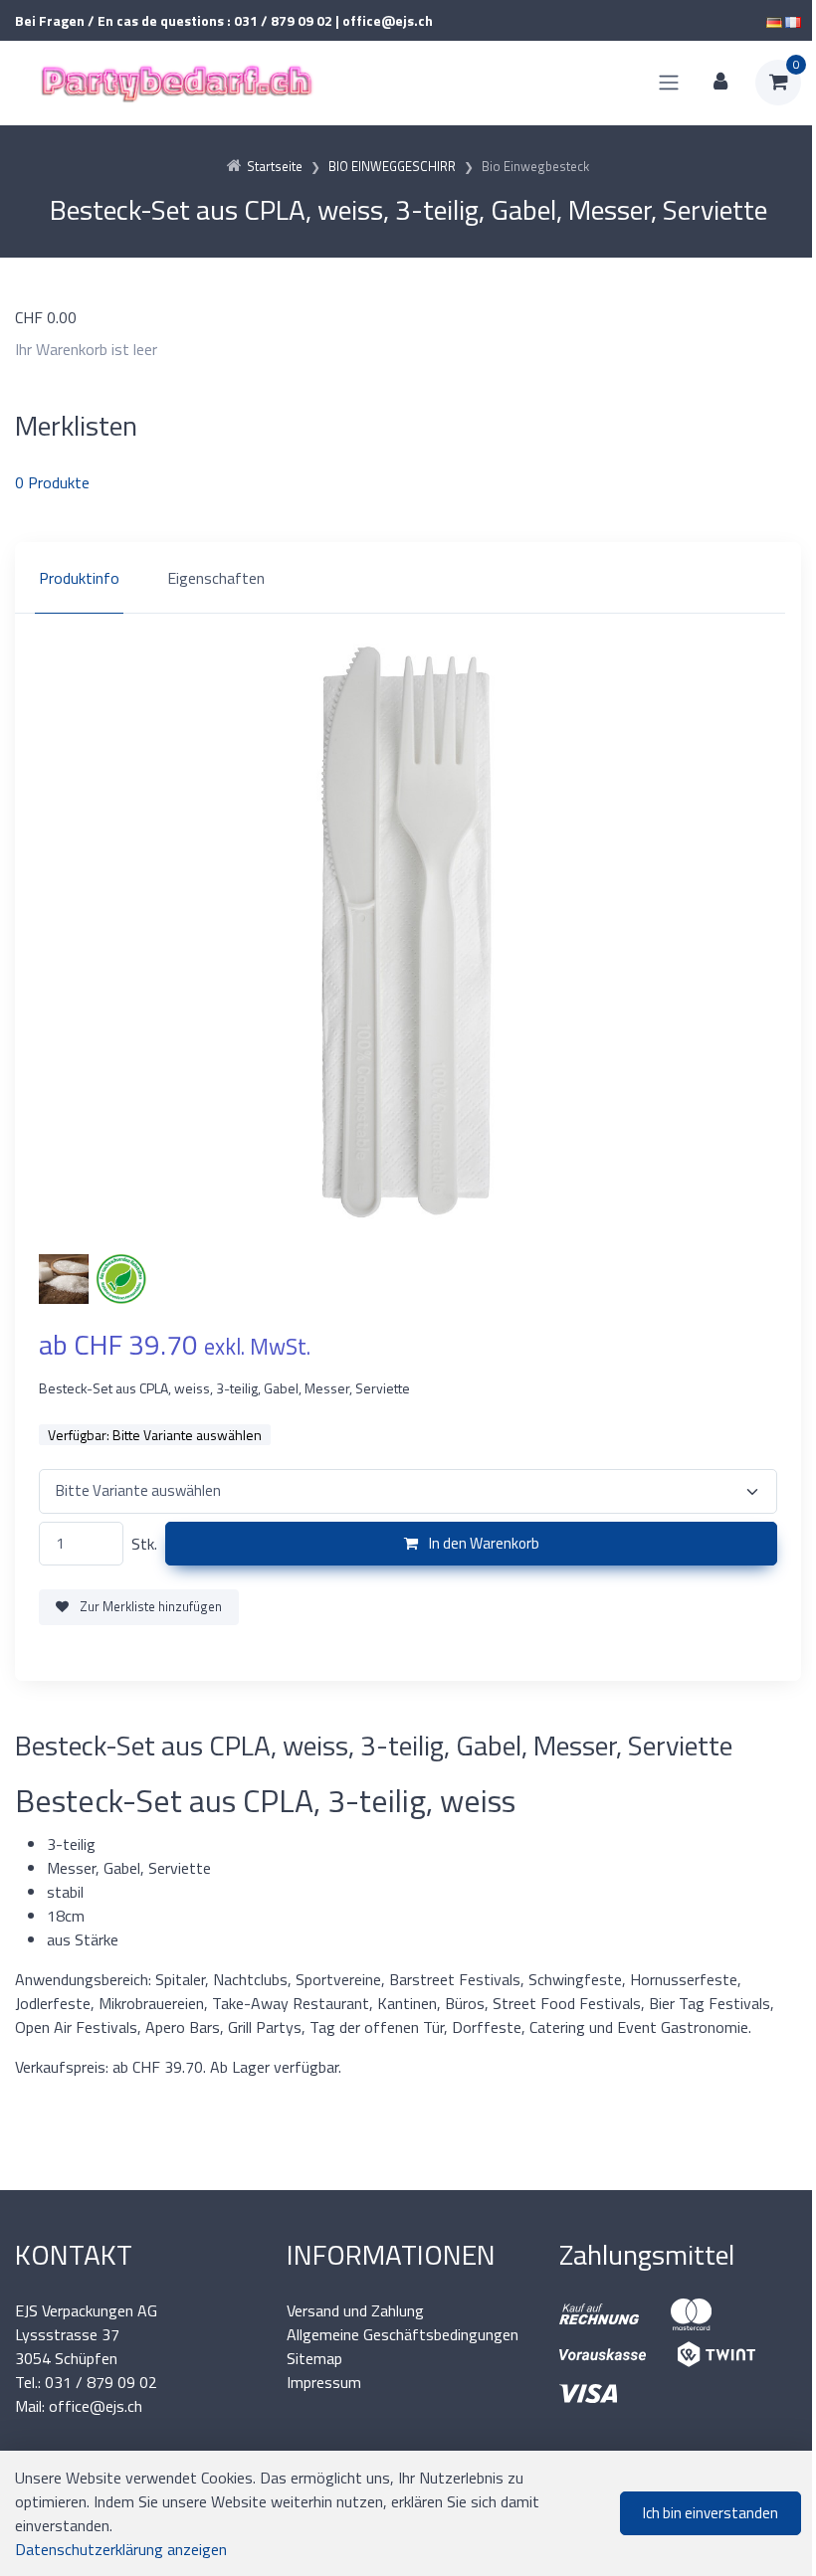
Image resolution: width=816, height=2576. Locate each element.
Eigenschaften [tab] (216, 578)
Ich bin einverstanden (711, 2513)
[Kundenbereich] (720, 83)
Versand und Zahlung (355, 2310)
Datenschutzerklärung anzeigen (121, 2549)
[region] (408, 578)
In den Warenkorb (483, 1543)
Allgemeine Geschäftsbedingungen (403, 2334)
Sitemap (314, 2358)
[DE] (774, 20)
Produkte (52, 482)
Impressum (324, 2382)
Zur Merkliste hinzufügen (149, 1606)
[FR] (793, 20)
